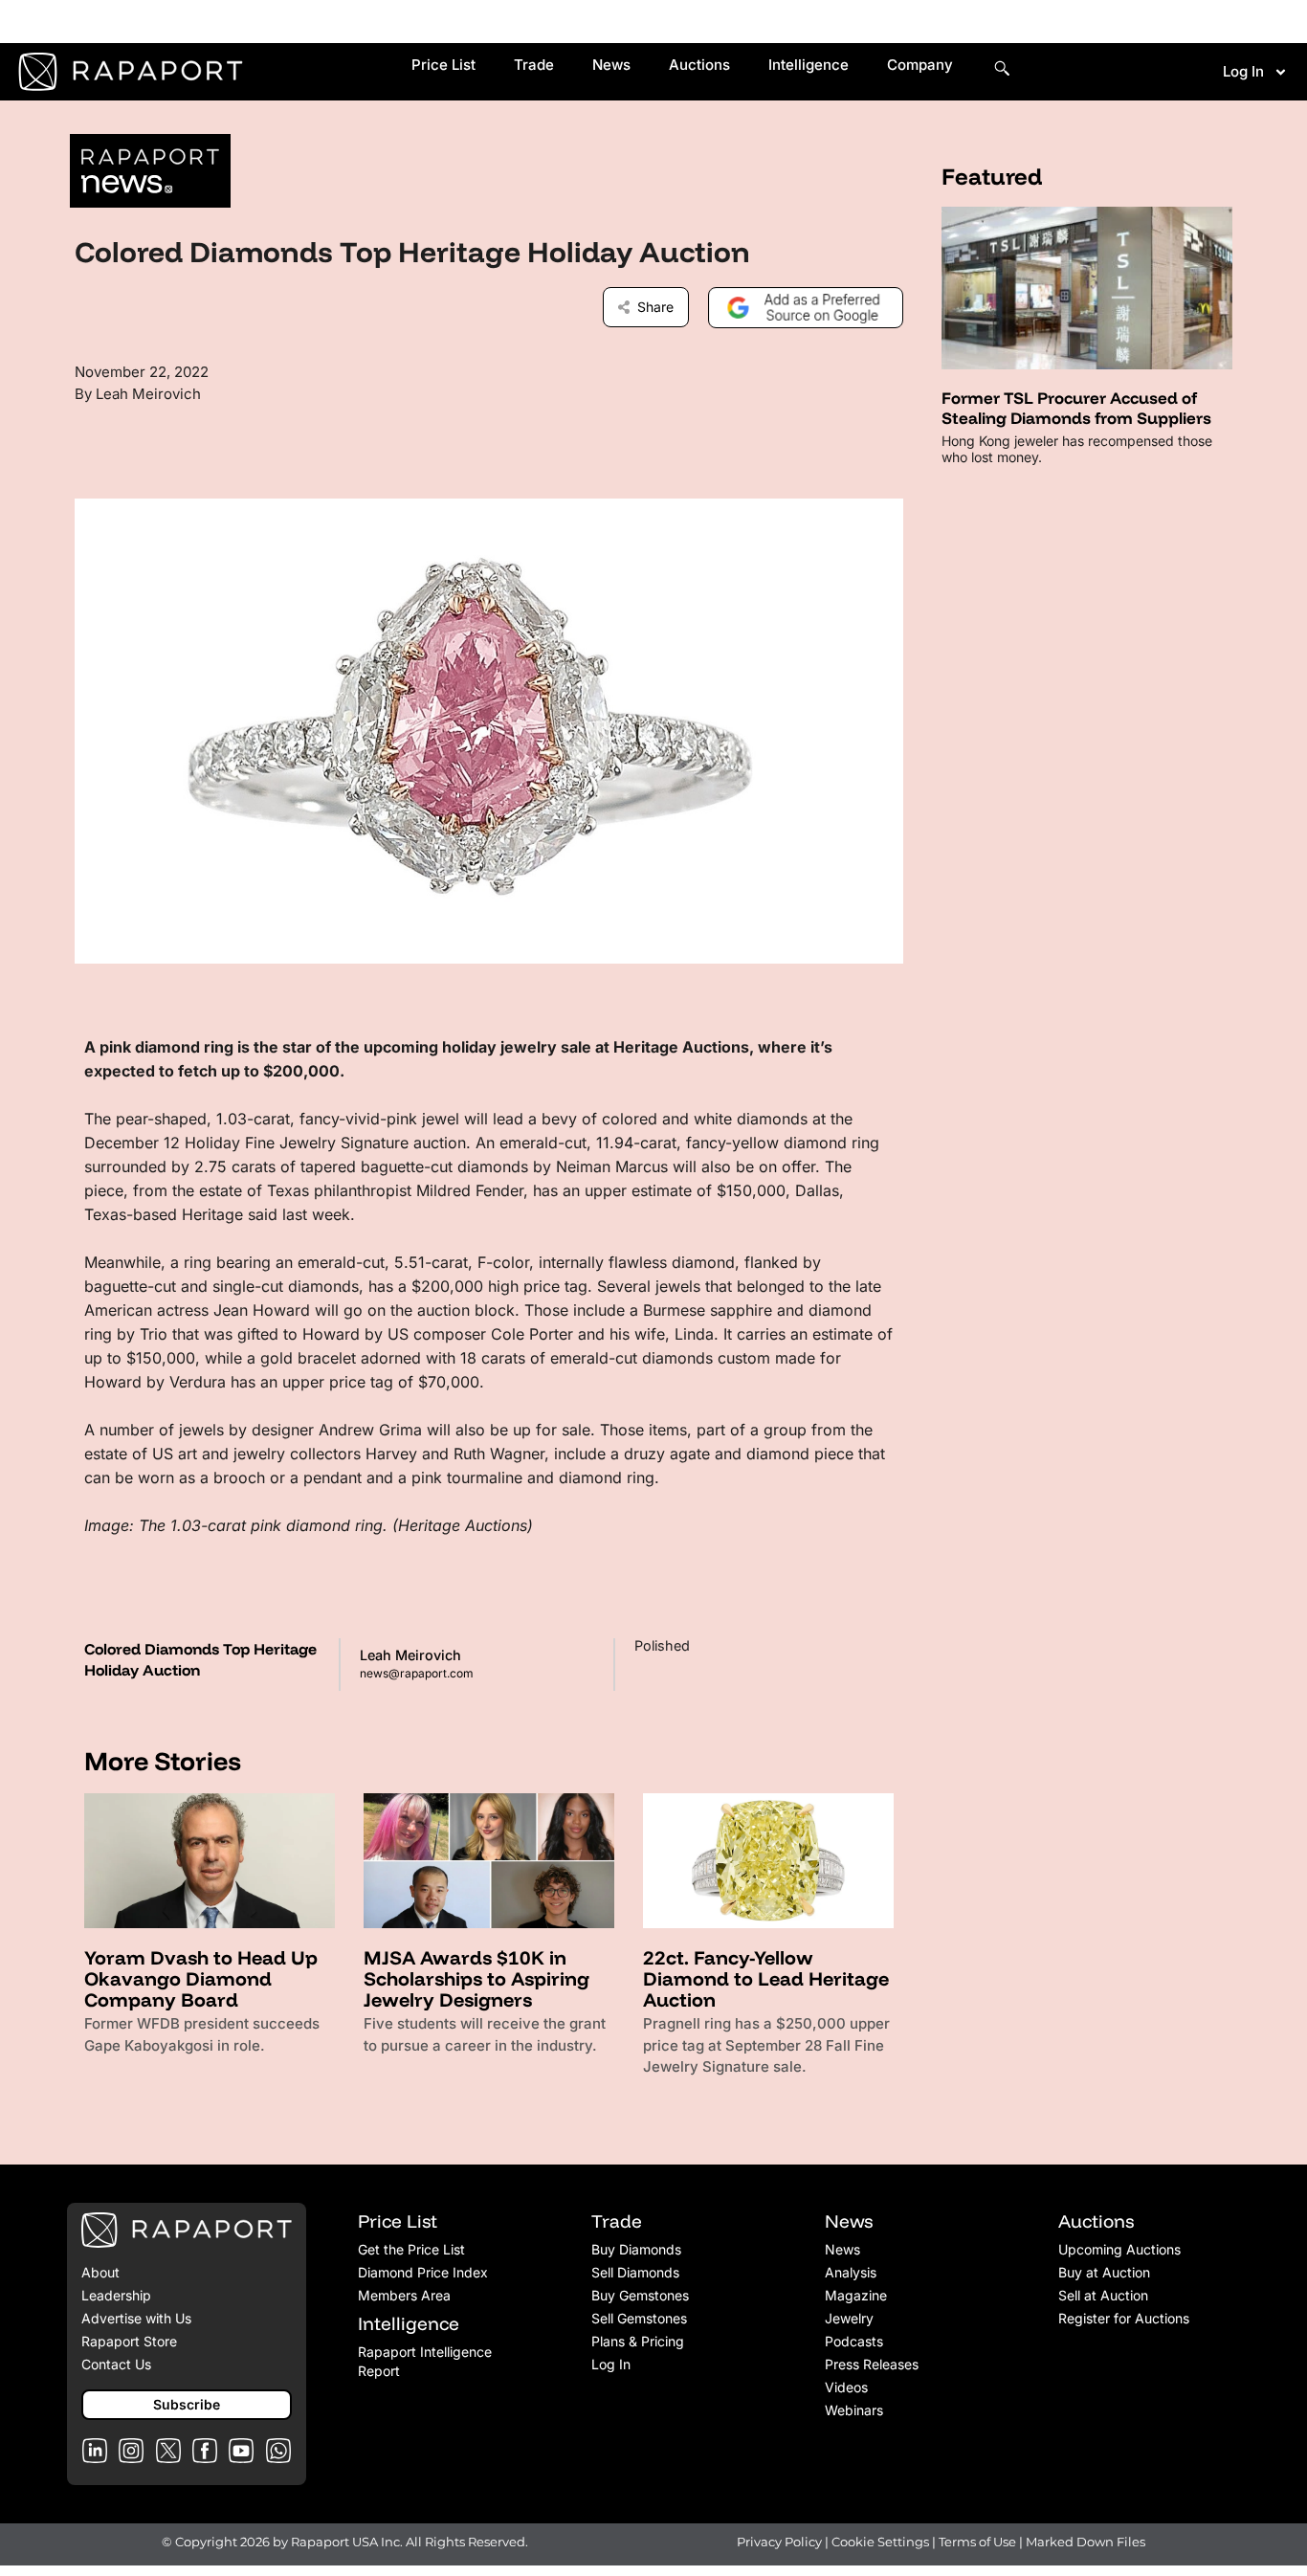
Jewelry (849, 2318)
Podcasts (854, 2341)
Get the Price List (411, 2249)
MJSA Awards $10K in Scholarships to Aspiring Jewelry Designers (476, 1978)
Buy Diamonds (636, 2249)
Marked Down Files (1085, 2542)
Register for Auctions (1124, 2318)
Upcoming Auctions (1119, 2249)
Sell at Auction (1103, 2295)
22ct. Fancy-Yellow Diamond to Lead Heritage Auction (766, 1978)
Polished (662, 1645)
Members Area (404, 2295)
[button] (187, 2405)
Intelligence (809, 65)
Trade (534, 65)
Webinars (854, 2410)
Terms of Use (977, 2542)
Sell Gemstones (639, 2318)
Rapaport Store (129, 2341)
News (611, 65)
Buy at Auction (1104, 2272)
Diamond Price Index (423, 2272)
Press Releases (872, 2364)
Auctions (699, 65)
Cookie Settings (882, 2542)
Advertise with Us (136, 2318)
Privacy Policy (779, 2542)
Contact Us (116, 2364)
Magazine (856, 2295)
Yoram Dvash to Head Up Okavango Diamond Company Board (201, 1978)
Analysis (851, 2272)
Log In (1243, 71)
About (100, 2272)
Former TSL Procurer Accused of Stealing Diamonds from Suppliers (1076, 407)
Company (920, 65)
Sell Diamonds (635, 2272)
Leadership (116, 2295)
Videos (846, 2387)
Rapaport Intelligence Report (425, 2361)
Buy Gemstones (640, 2295)
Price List (443, 65)
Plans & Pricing (638, 2341)
